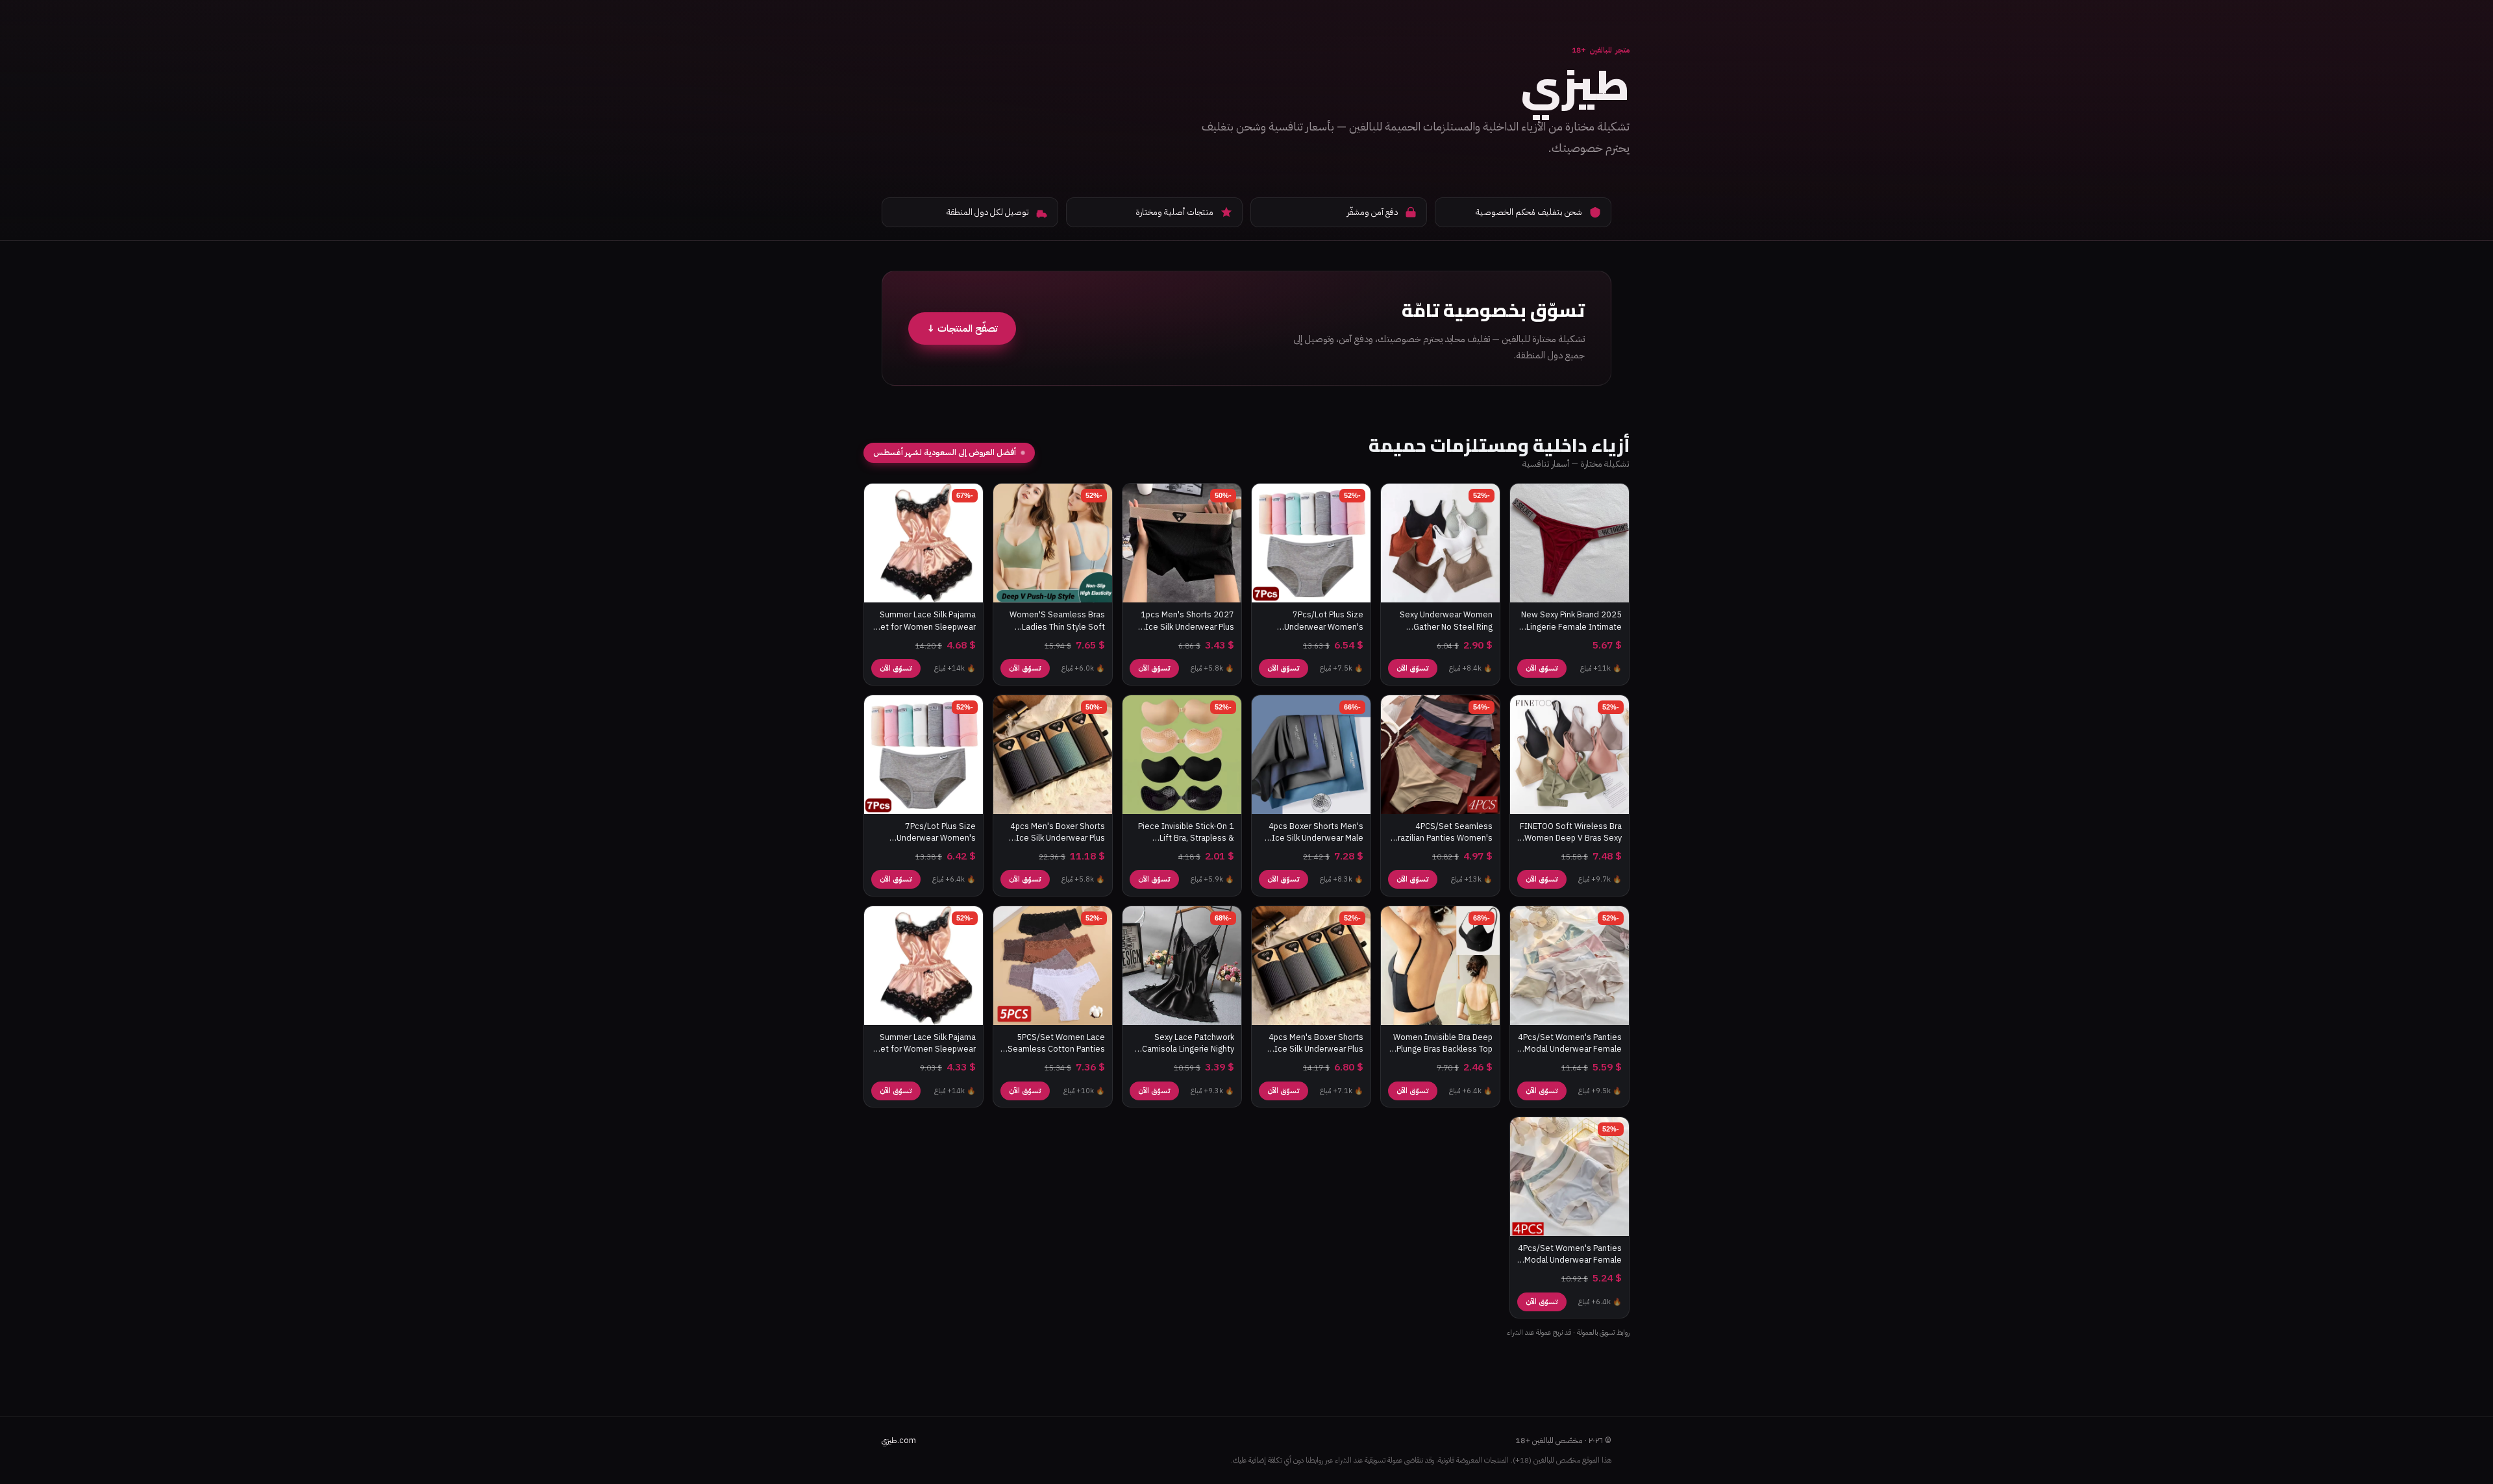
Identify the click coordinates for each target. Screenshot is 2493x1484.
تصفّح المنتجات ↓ (962, 328)
